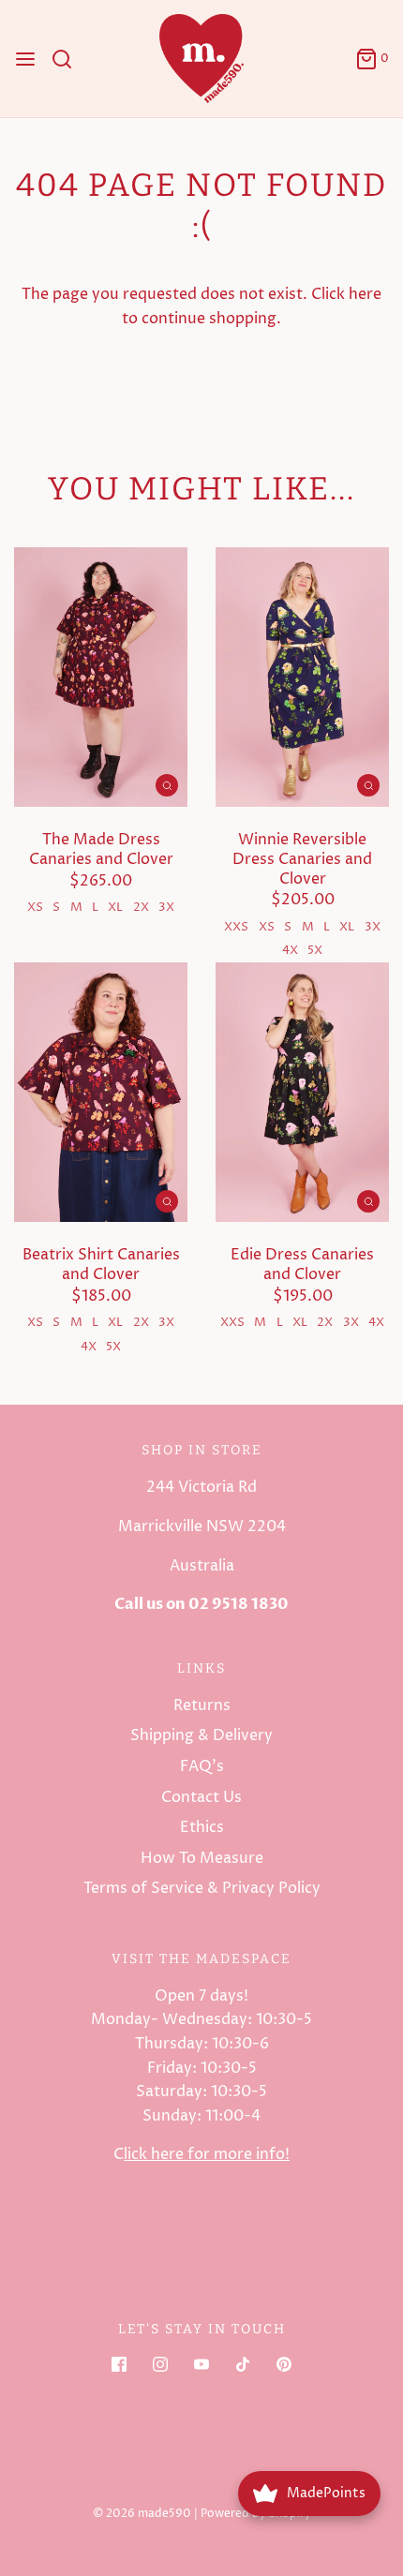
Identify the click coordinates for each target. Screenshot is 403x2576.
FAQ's (202, 1766)
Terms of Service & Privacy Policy (202, 1888)
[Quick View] (167, 785)
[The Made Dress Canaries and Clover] (101, 678)
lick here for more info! (207, 2154)
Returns (202, 1705)
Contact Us (201, 1797)
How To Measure (202, 1858)
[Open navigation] (25, 59)
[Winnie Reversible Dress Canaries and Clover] (302, 678)
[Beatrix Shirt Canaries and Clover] (101, 1093)
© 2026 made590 (142, 2514)
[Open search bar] (69, 59)
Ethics (202, 1827)
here (365, 294)
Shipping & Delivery (201, 1735)
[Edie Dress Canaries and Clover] (302, 1093)
